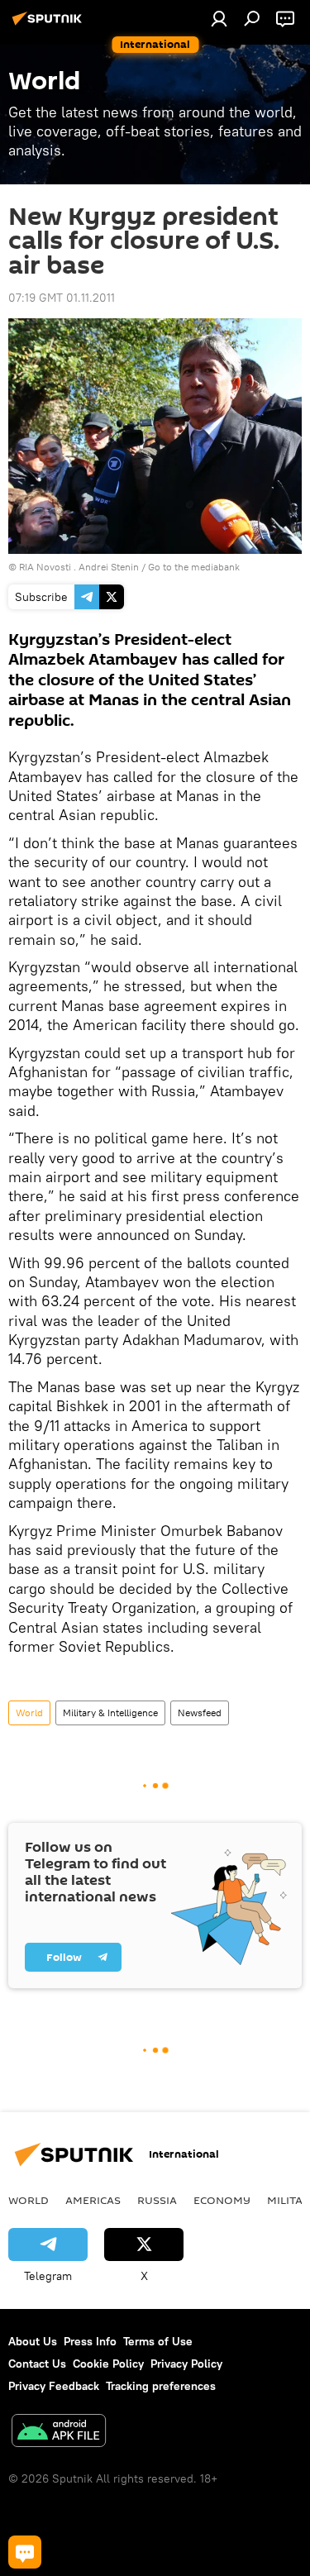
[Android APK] (59, 2433)
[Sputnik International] (50, 25)
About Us (33, 2341)
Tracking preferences (161, 2386)
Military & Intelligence (110, 1713)
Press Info (90, 2341)
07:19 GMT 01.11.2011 (62, 298)
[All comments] (25, 2552)
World (29, 1713)
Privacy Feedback (54, 2386)
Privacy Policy (186, 2364)
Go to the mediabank (194, 567)
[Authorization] (219, 18)
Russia (157, 2200)
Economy (222, 2200)
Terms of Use (158, 2341)
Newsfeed (200, 1713)
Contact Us (37, 2364)
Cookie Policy (108, 2364)
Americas (93, 2200)
